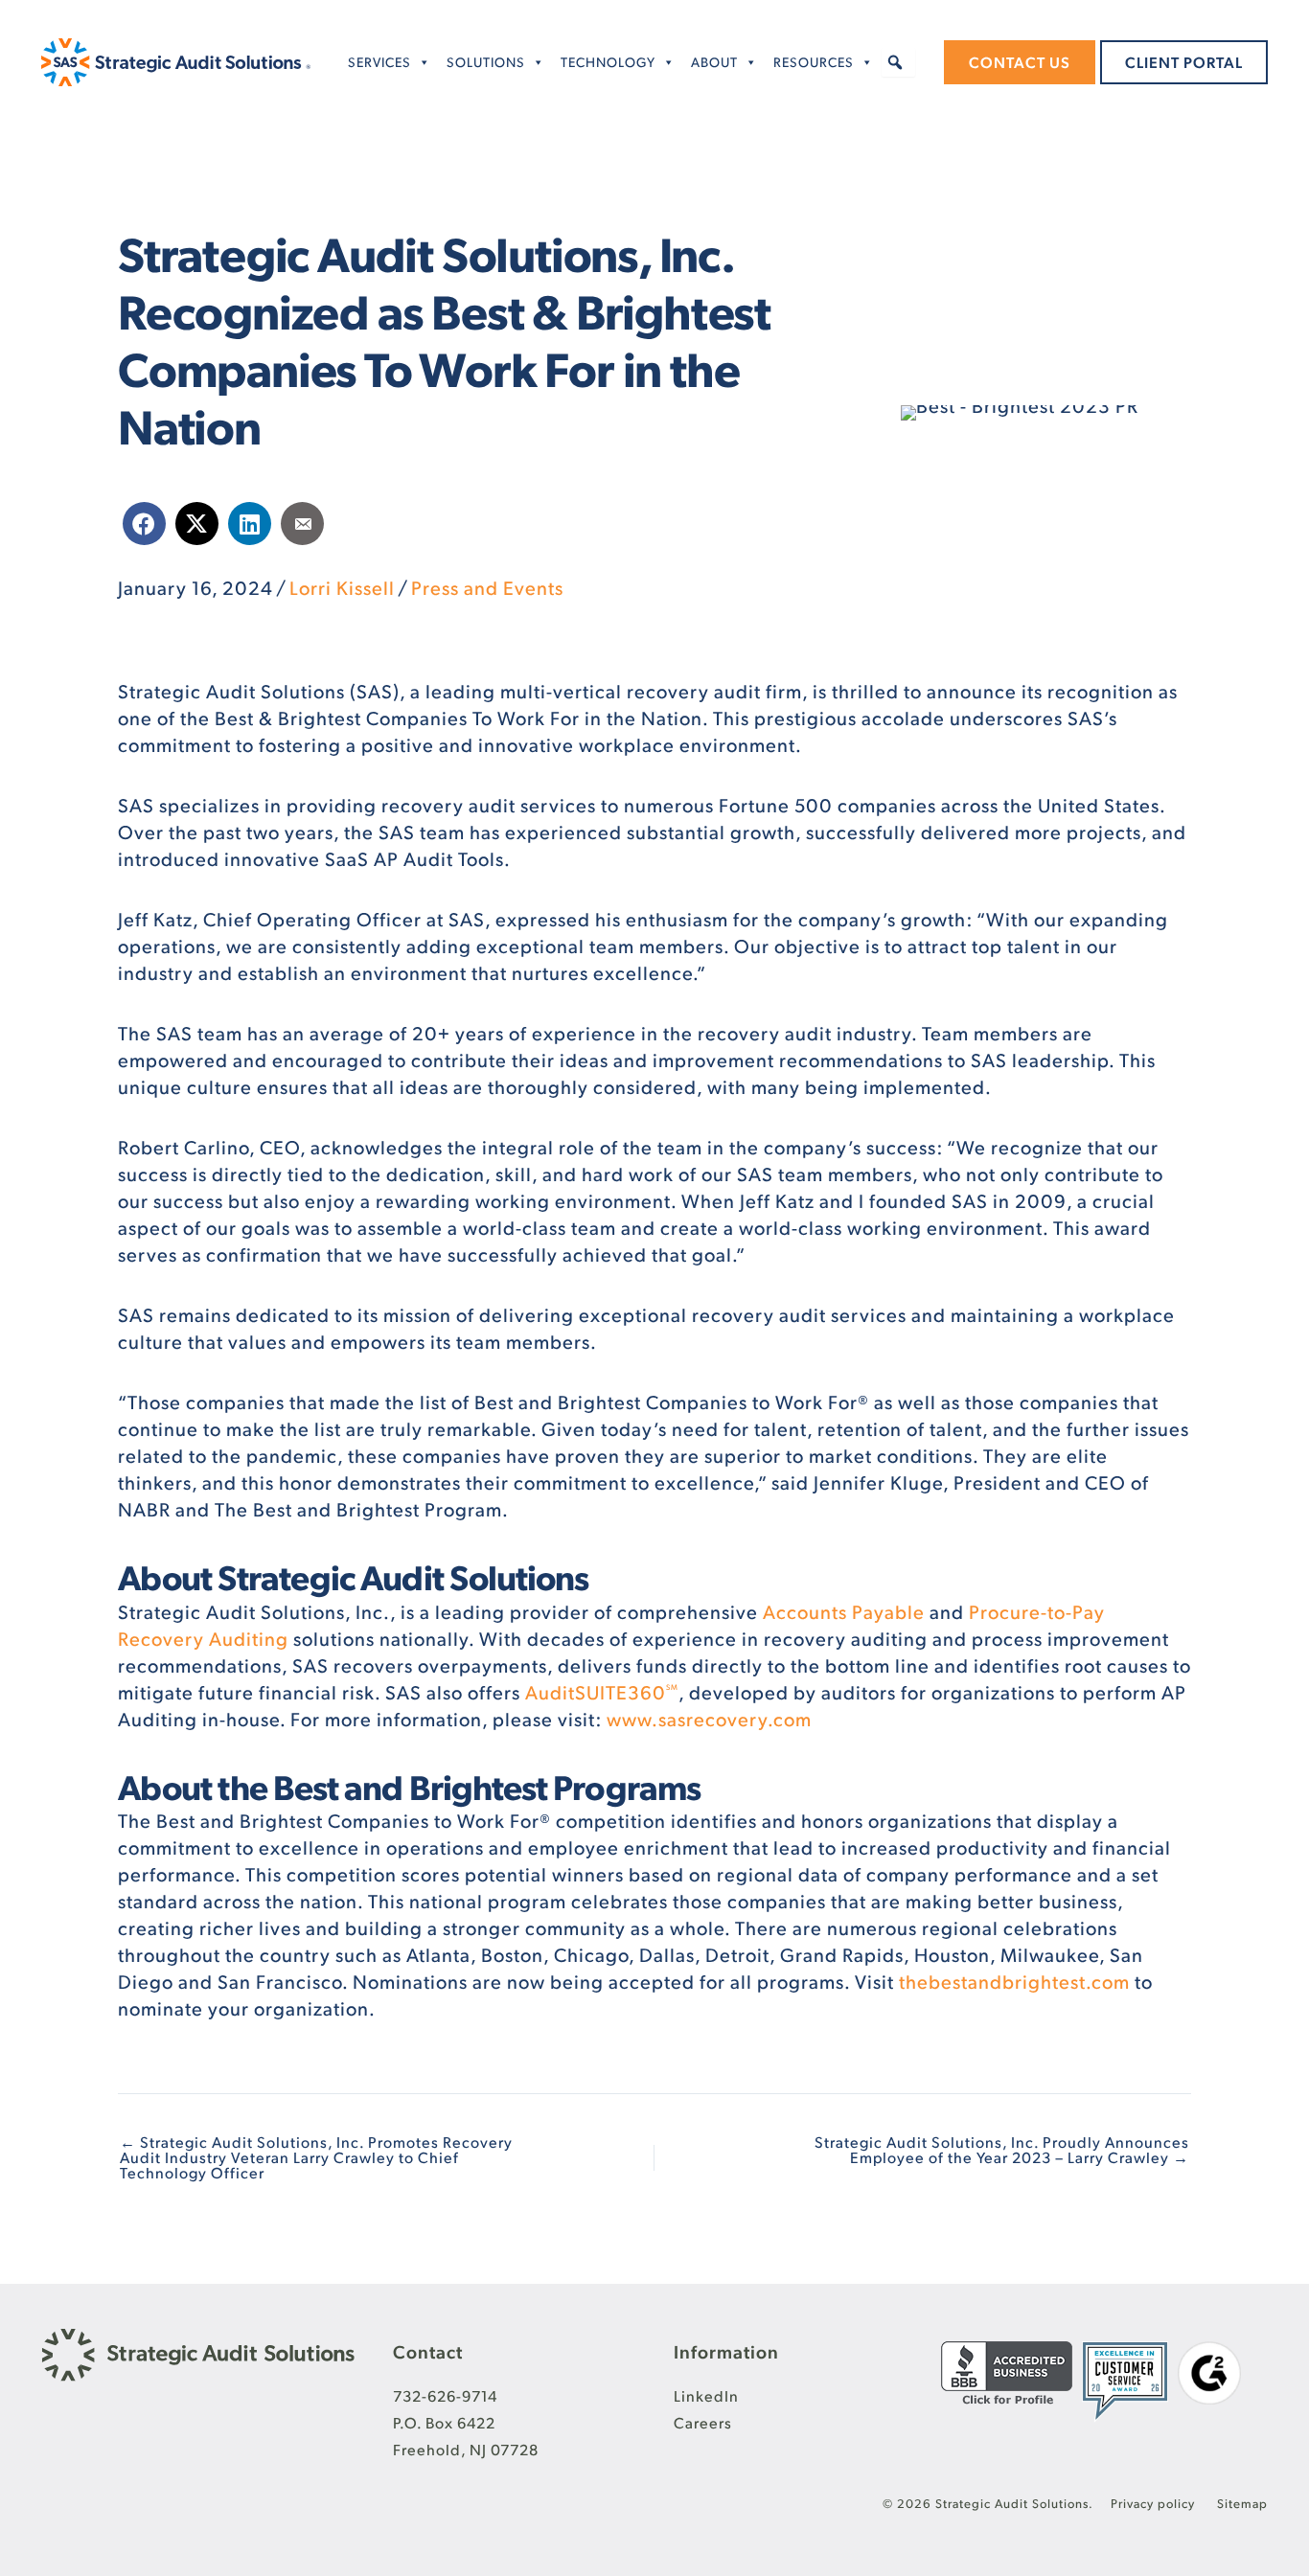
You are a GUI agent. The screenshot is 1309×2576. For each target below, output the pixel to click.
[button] (896, 62)
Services (379, 62)
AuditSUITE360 (602, 1692)
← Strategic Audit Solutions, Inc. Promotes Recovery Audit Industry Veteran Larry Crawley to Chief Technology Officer (316, 2157)
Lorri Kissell (342, 587)
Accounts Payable (844, 1611)
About (714, 62)
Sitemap (1242, 2503)
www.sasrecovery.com (709, 1719)
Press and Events (487, 587)
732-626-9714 (445, 2395)
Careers (703, 2422)
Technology (608, 62)
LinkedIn (706, 2395)
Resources (814, 62)
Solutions (486, 62)
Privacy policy (1155, 2503)
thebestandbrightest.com (1014, 1981)
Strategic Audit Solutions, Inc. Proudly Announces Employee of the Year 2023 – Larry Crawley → (1002, 2150)
